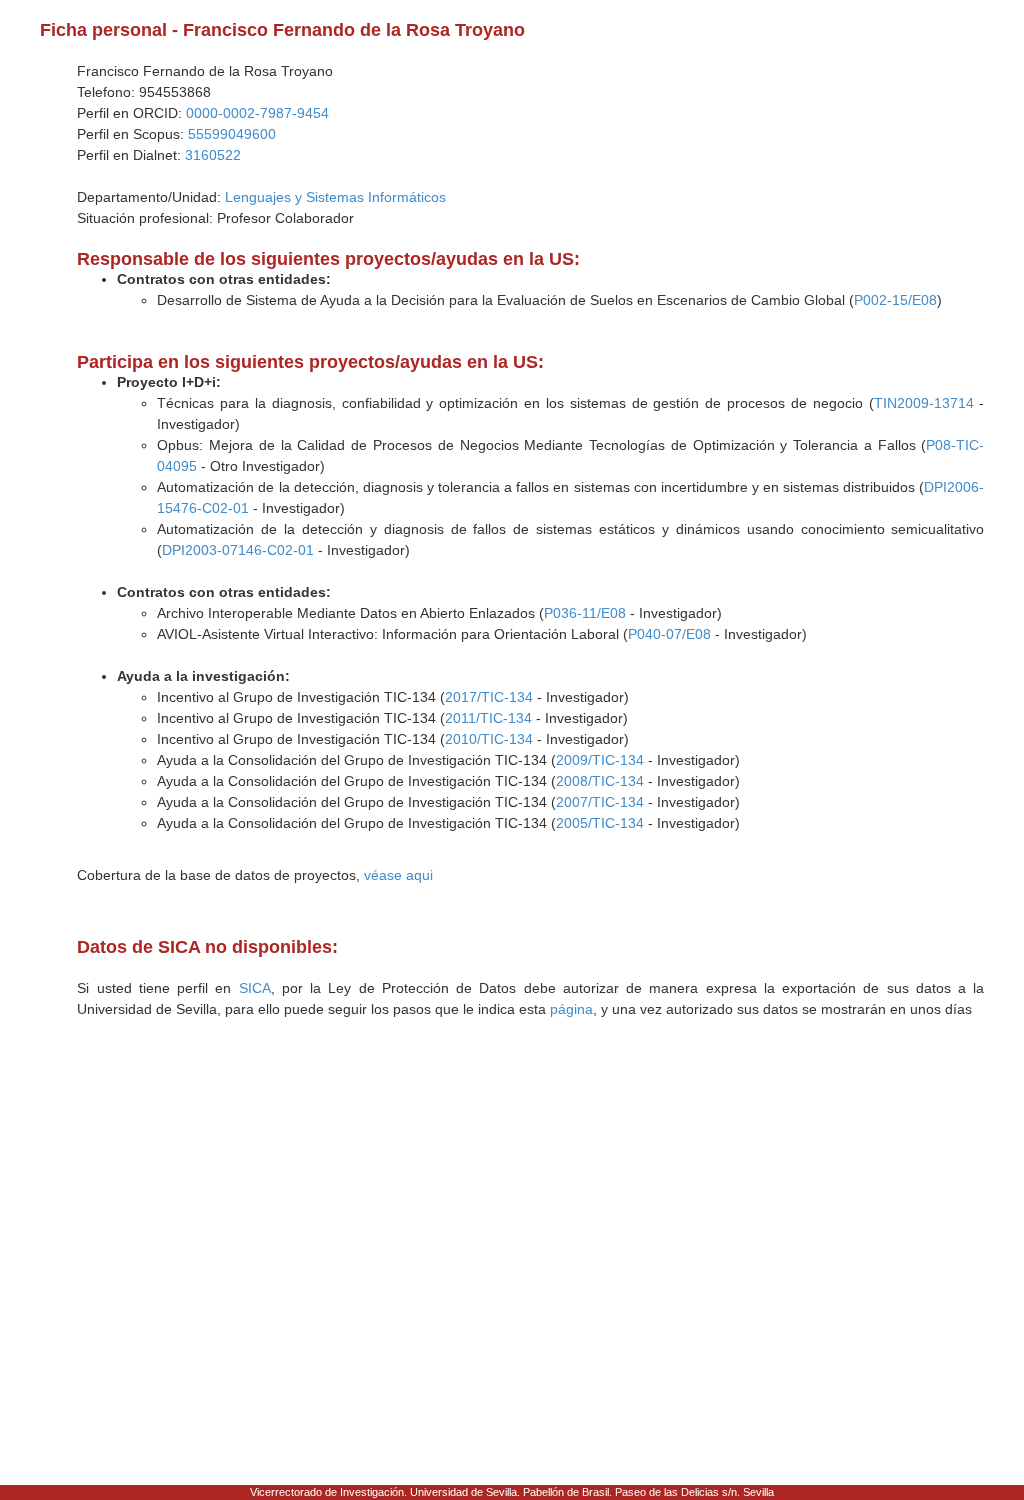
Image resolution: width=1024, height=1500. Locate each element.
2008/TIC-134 (600, 781)
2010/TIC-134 (489, 739)
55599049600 (232, 134)
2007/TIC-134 (600, 802)
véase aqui (398, 875)
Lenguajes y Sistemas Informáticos (335, 197)
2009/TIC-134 (600, 760)
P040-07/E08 (669, 634)
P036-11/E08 (585, 613)
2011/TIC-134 (488, 718)
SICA (255, 988)
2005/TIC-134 (600, 823)
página (571, 1009)
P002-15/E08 (895, 300)
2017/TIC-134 (489, 697)
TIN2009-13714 (924, 403)
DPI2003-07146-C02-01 (238, 550)
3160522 (213, 155)
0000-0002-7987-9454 (257, 113)
